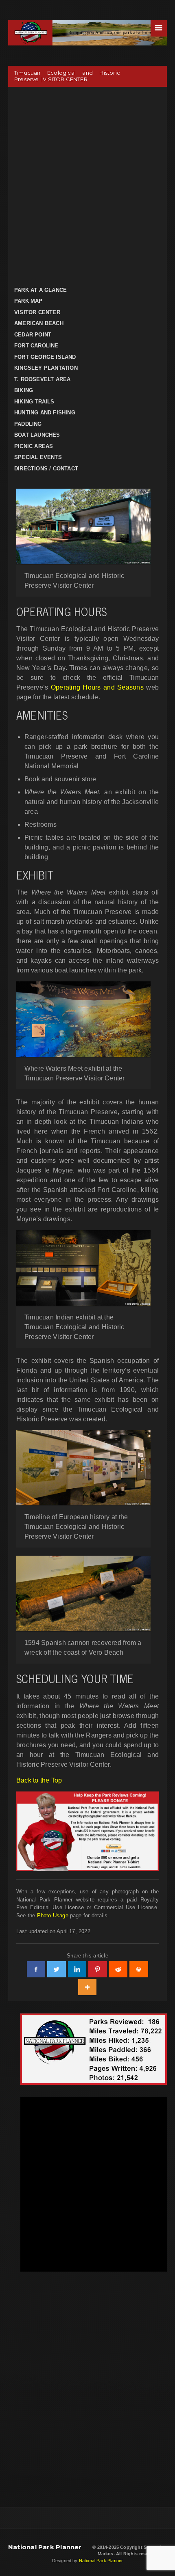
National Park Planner (45, 2547)
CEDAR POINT (33, 335)
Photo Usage (53, 1915)
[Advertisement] (87, 185)
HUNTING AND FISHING (45, 413)
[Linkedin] (78, 1969)
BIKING (24, 390)
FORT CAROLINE (36, 346)
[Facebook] (36, 1969)
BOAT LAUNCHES (37, 435)
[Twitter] (57, 1969)
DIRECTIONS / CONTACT (46, 469)
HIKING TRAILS (34, 402)
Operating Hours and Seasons (97, 687)
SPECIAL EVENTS (38, 457)
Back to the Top (39, 1780)
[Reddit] (119, 1969)
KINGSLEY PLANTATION (46, 368)
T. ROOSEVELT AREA (42, 379)
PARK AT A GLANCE (40, 290)
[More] (88, 1987)
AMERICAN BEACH (39, 323)
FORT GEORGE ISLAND (45, 357)
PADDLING (28, 424)
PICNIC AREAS (34, 446)
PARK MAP (28, 301)
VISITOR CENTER (37, 312)
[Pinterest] (98, 1969)
